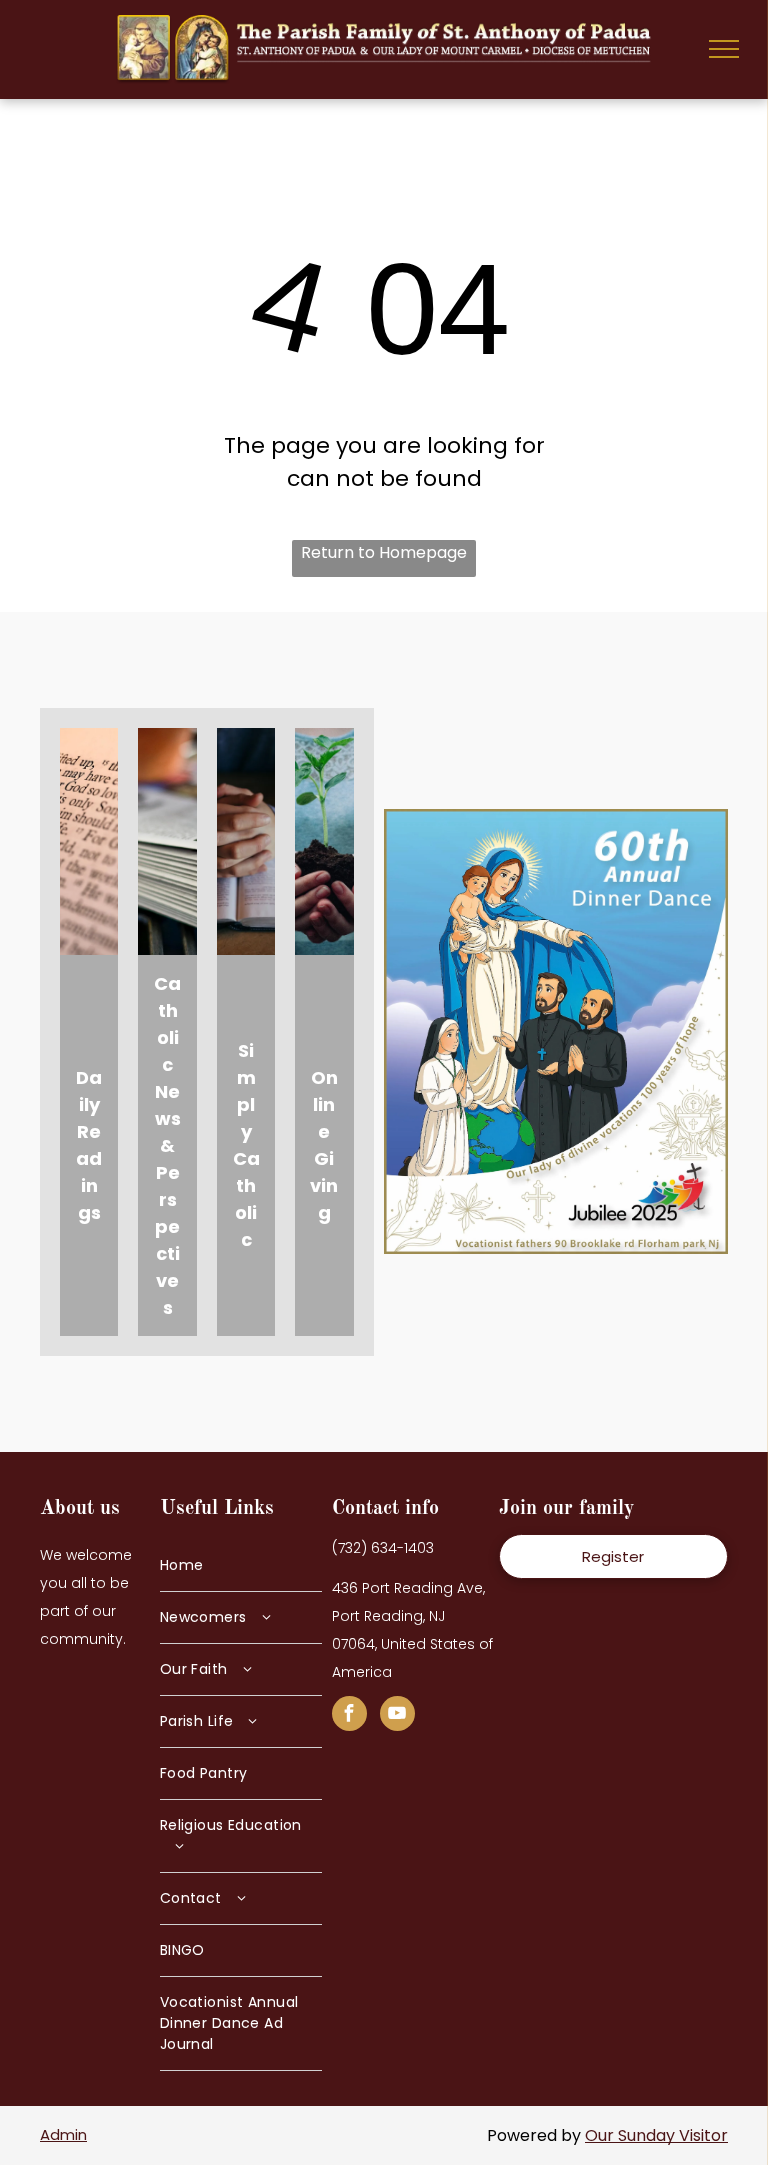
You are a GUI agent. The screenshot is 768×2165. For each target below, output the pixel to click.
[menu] (724, 49)
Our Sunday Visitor (656, 2135)
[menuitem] (241, 1566)
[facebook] (349, 1716)
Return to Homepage (384, 552)
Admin (63, 2134)
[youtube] (397, 1716)
